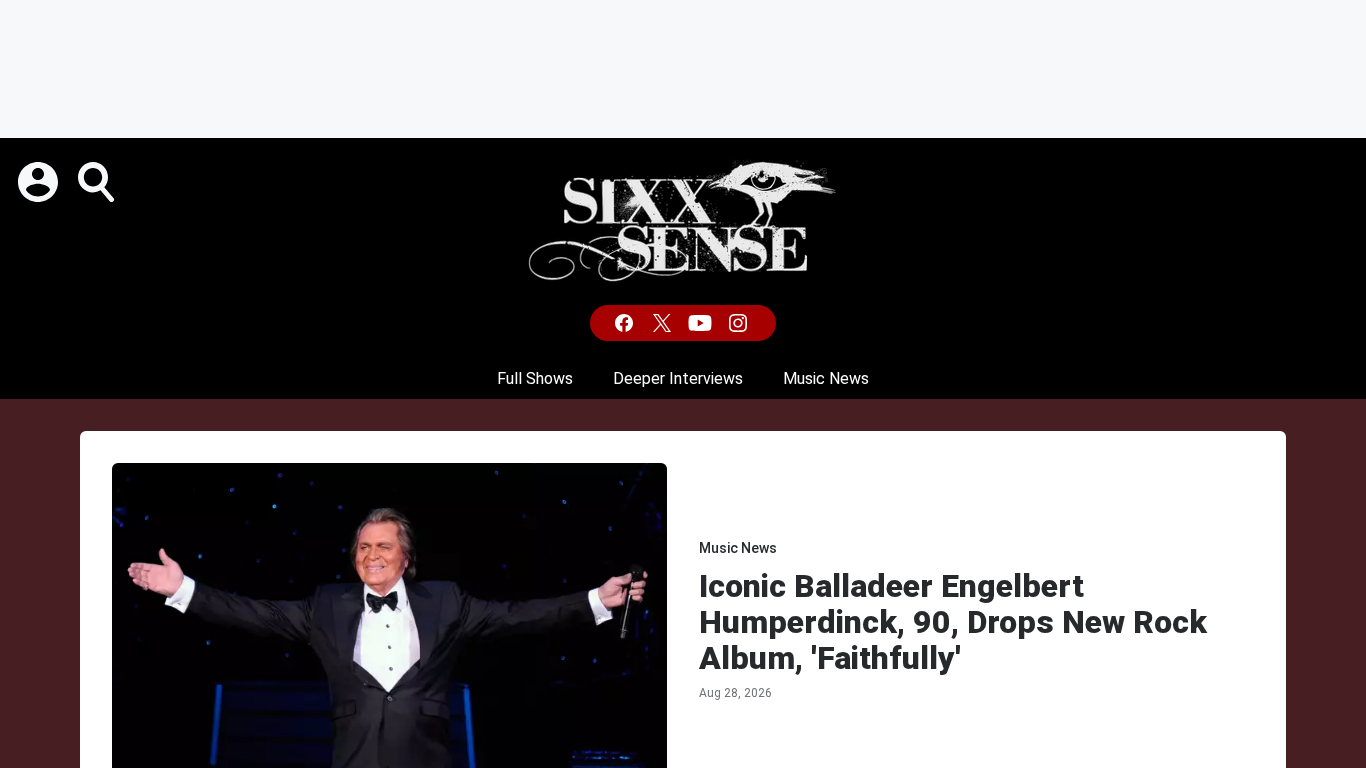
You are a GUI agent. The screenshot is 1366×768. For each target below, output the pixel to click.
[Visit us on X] (664, 323)
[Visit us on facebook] (626, 323)
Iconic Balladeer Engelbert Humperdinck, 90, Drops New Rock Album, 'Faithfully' (953, 622)
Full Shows (535, 378)
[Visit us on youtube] (702, 323)
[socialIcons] (683, 323)
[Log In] (40, 182)
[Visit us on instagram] (740, 323)
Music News (826, 378)
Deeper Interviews (678, 378)
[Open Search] (98, 182)
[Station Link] (683, 221)
